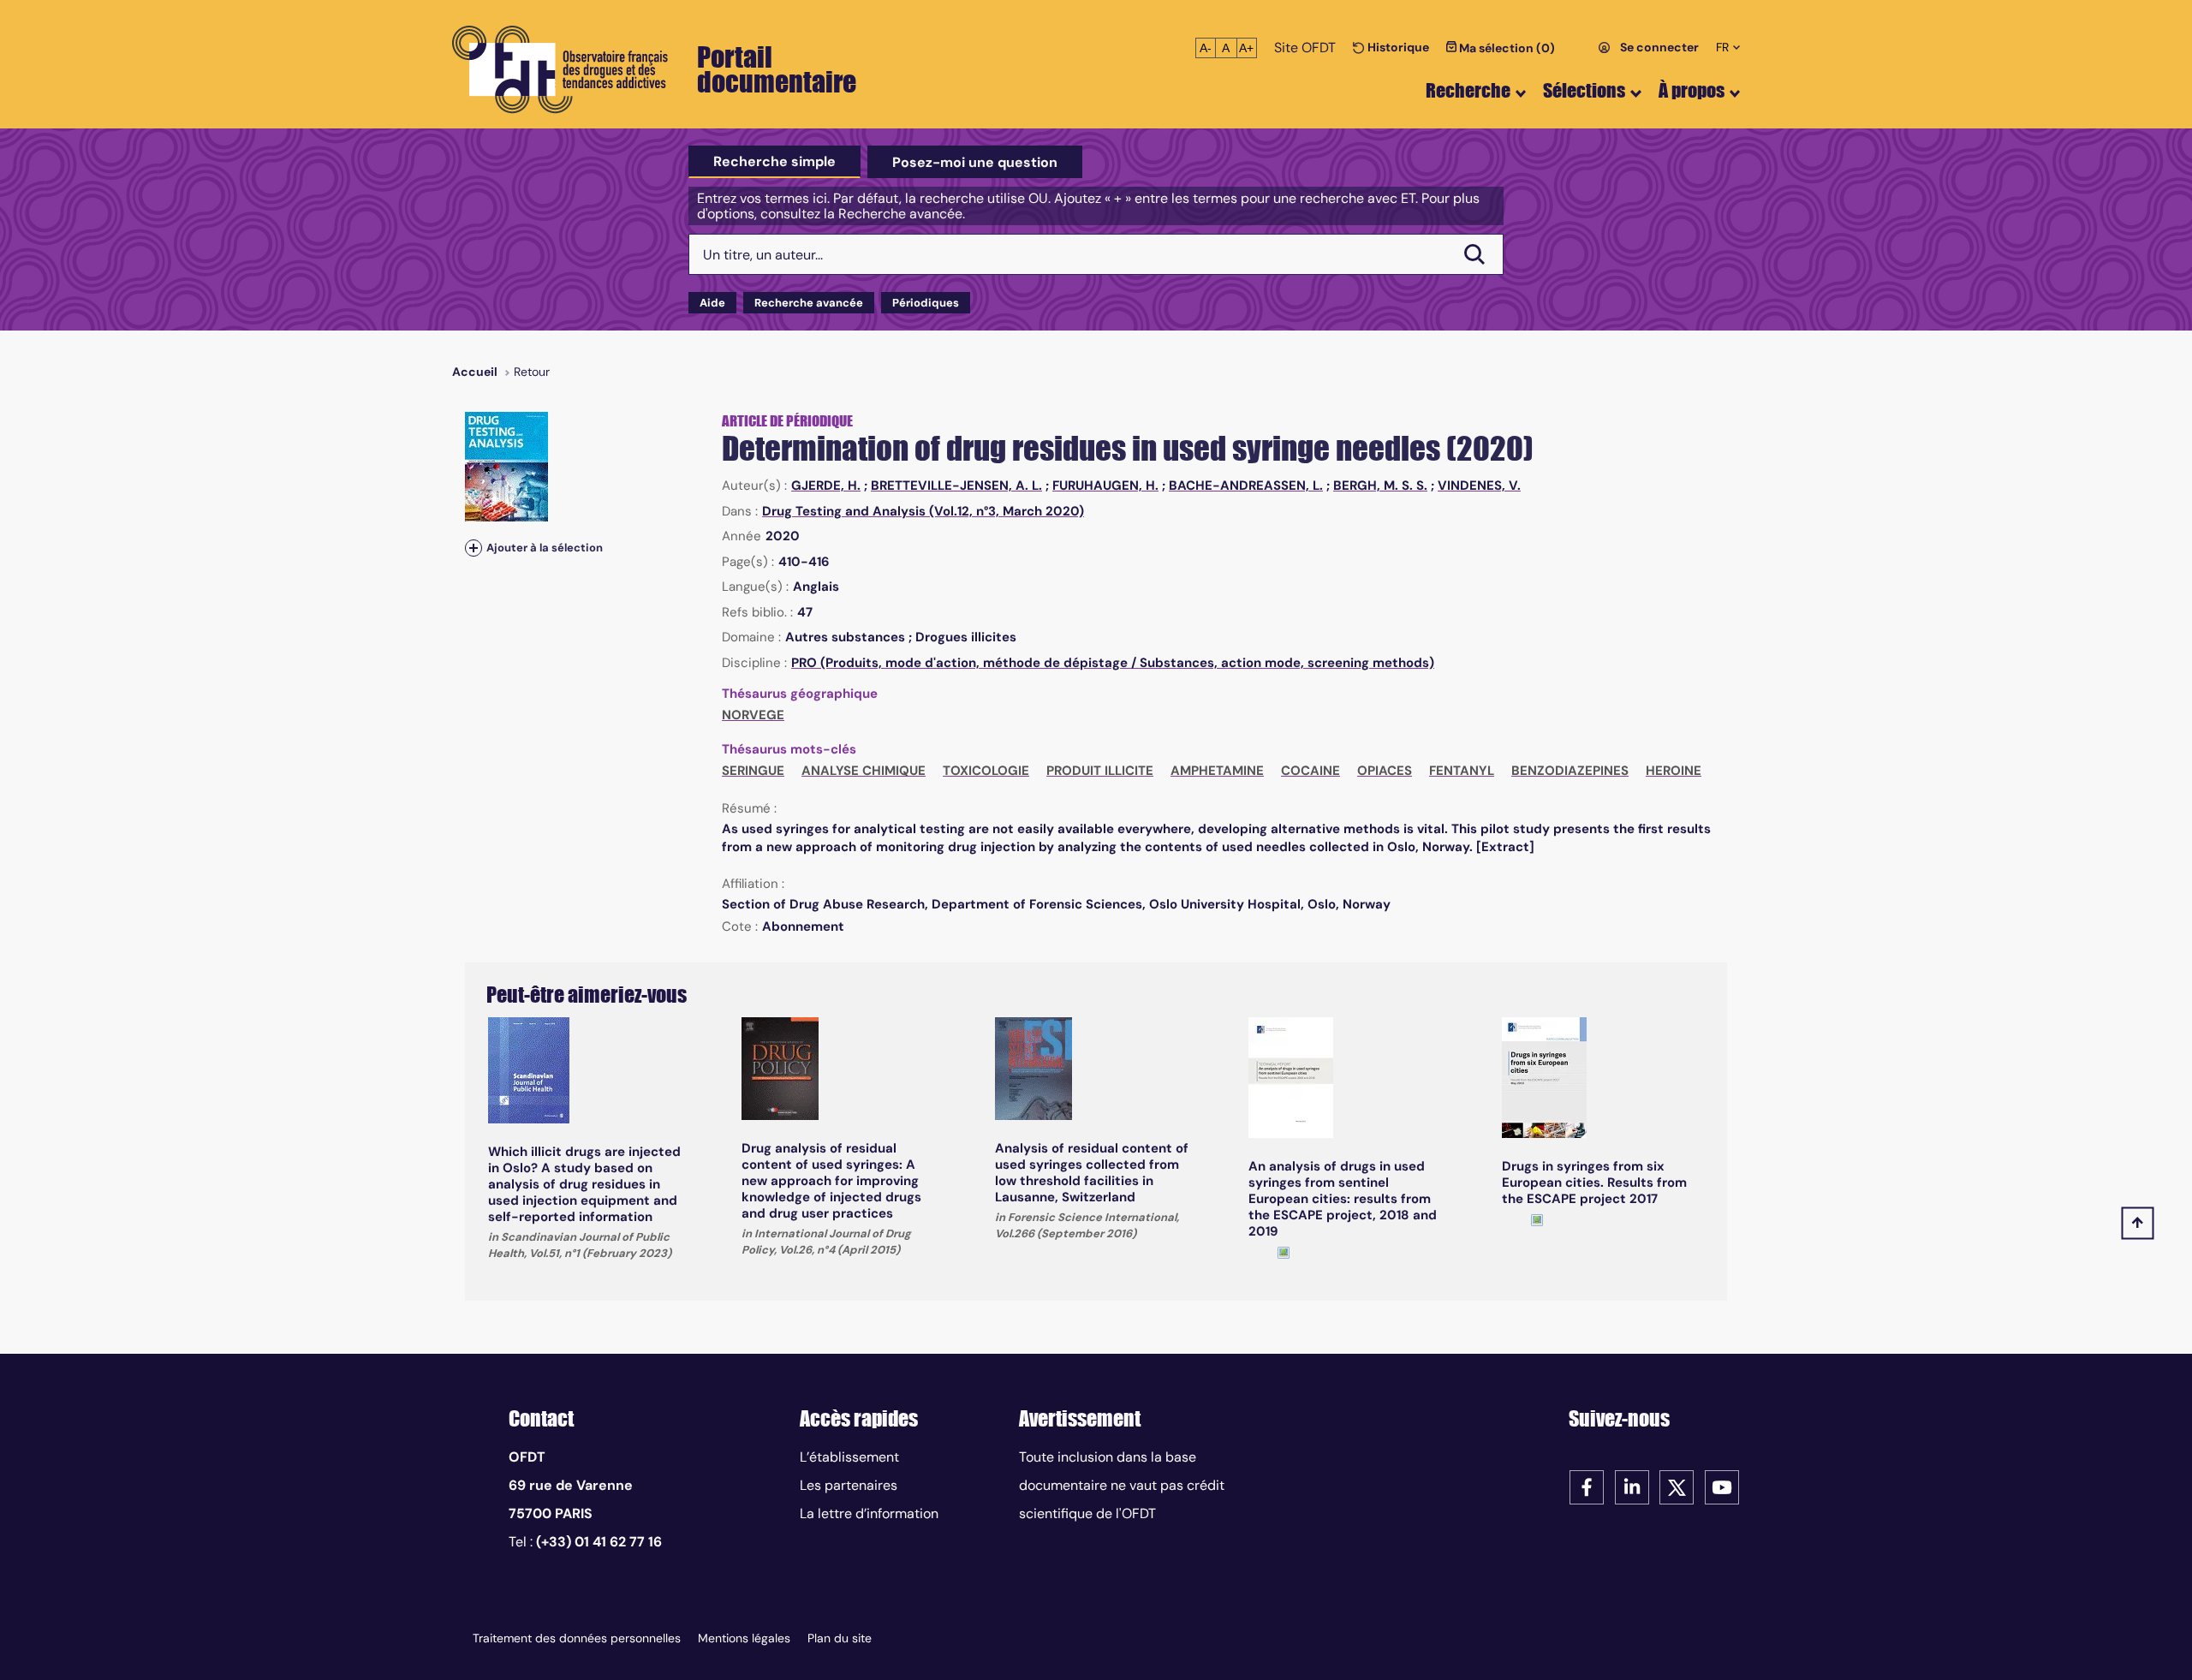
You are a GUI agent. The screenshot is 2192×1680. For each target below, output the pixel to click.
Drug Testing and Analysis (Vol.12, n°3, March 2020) (923, 511)
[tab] (774, 162)
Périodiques (926, 303)
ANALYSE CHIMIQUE (864, 771)
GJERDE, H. (826, 486)
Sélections (1584, 90)
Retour (532, 372)
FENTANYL (1462, 771)
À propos (1692, 90)
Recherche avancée (809, 303)
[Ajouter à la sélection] (474, 548)
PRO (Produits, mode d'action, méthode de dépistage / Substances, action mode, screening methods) (1113, 663)
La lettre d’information (869, 1513)
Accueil (475, 372)
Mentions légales (744, 1638)
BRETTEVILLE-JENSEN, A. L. (956, 486)
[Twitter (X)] (1677, 1486)
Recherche (1468, 90)
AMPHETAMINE (1217, 771)
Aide (712, 303)
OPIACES (1385, 771)
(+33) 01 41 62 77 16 (599, 1542)
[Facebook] (1587, 1486)
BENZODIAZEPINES (1570, 771)
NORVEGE (753, 715)
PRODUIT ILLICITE (1100, 771)
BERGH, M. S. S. (1380, 486)
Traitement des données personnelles (577, 1638)
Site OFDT (1305, 48)
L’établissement (849, 1457)
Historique (1397, 47)
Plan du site (840, 1638)
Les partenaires (849, 1485)
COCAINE (1310, 771)
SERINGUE (753, 771)
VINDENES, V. (1479, 486)
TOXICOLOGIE (986, 771)
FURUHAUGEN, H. (1105, 486)
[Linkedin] (1632, 1486)
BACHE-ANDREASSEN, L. (1246, 486)
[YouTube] (1722, 1486)
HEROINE (1674, 771)
